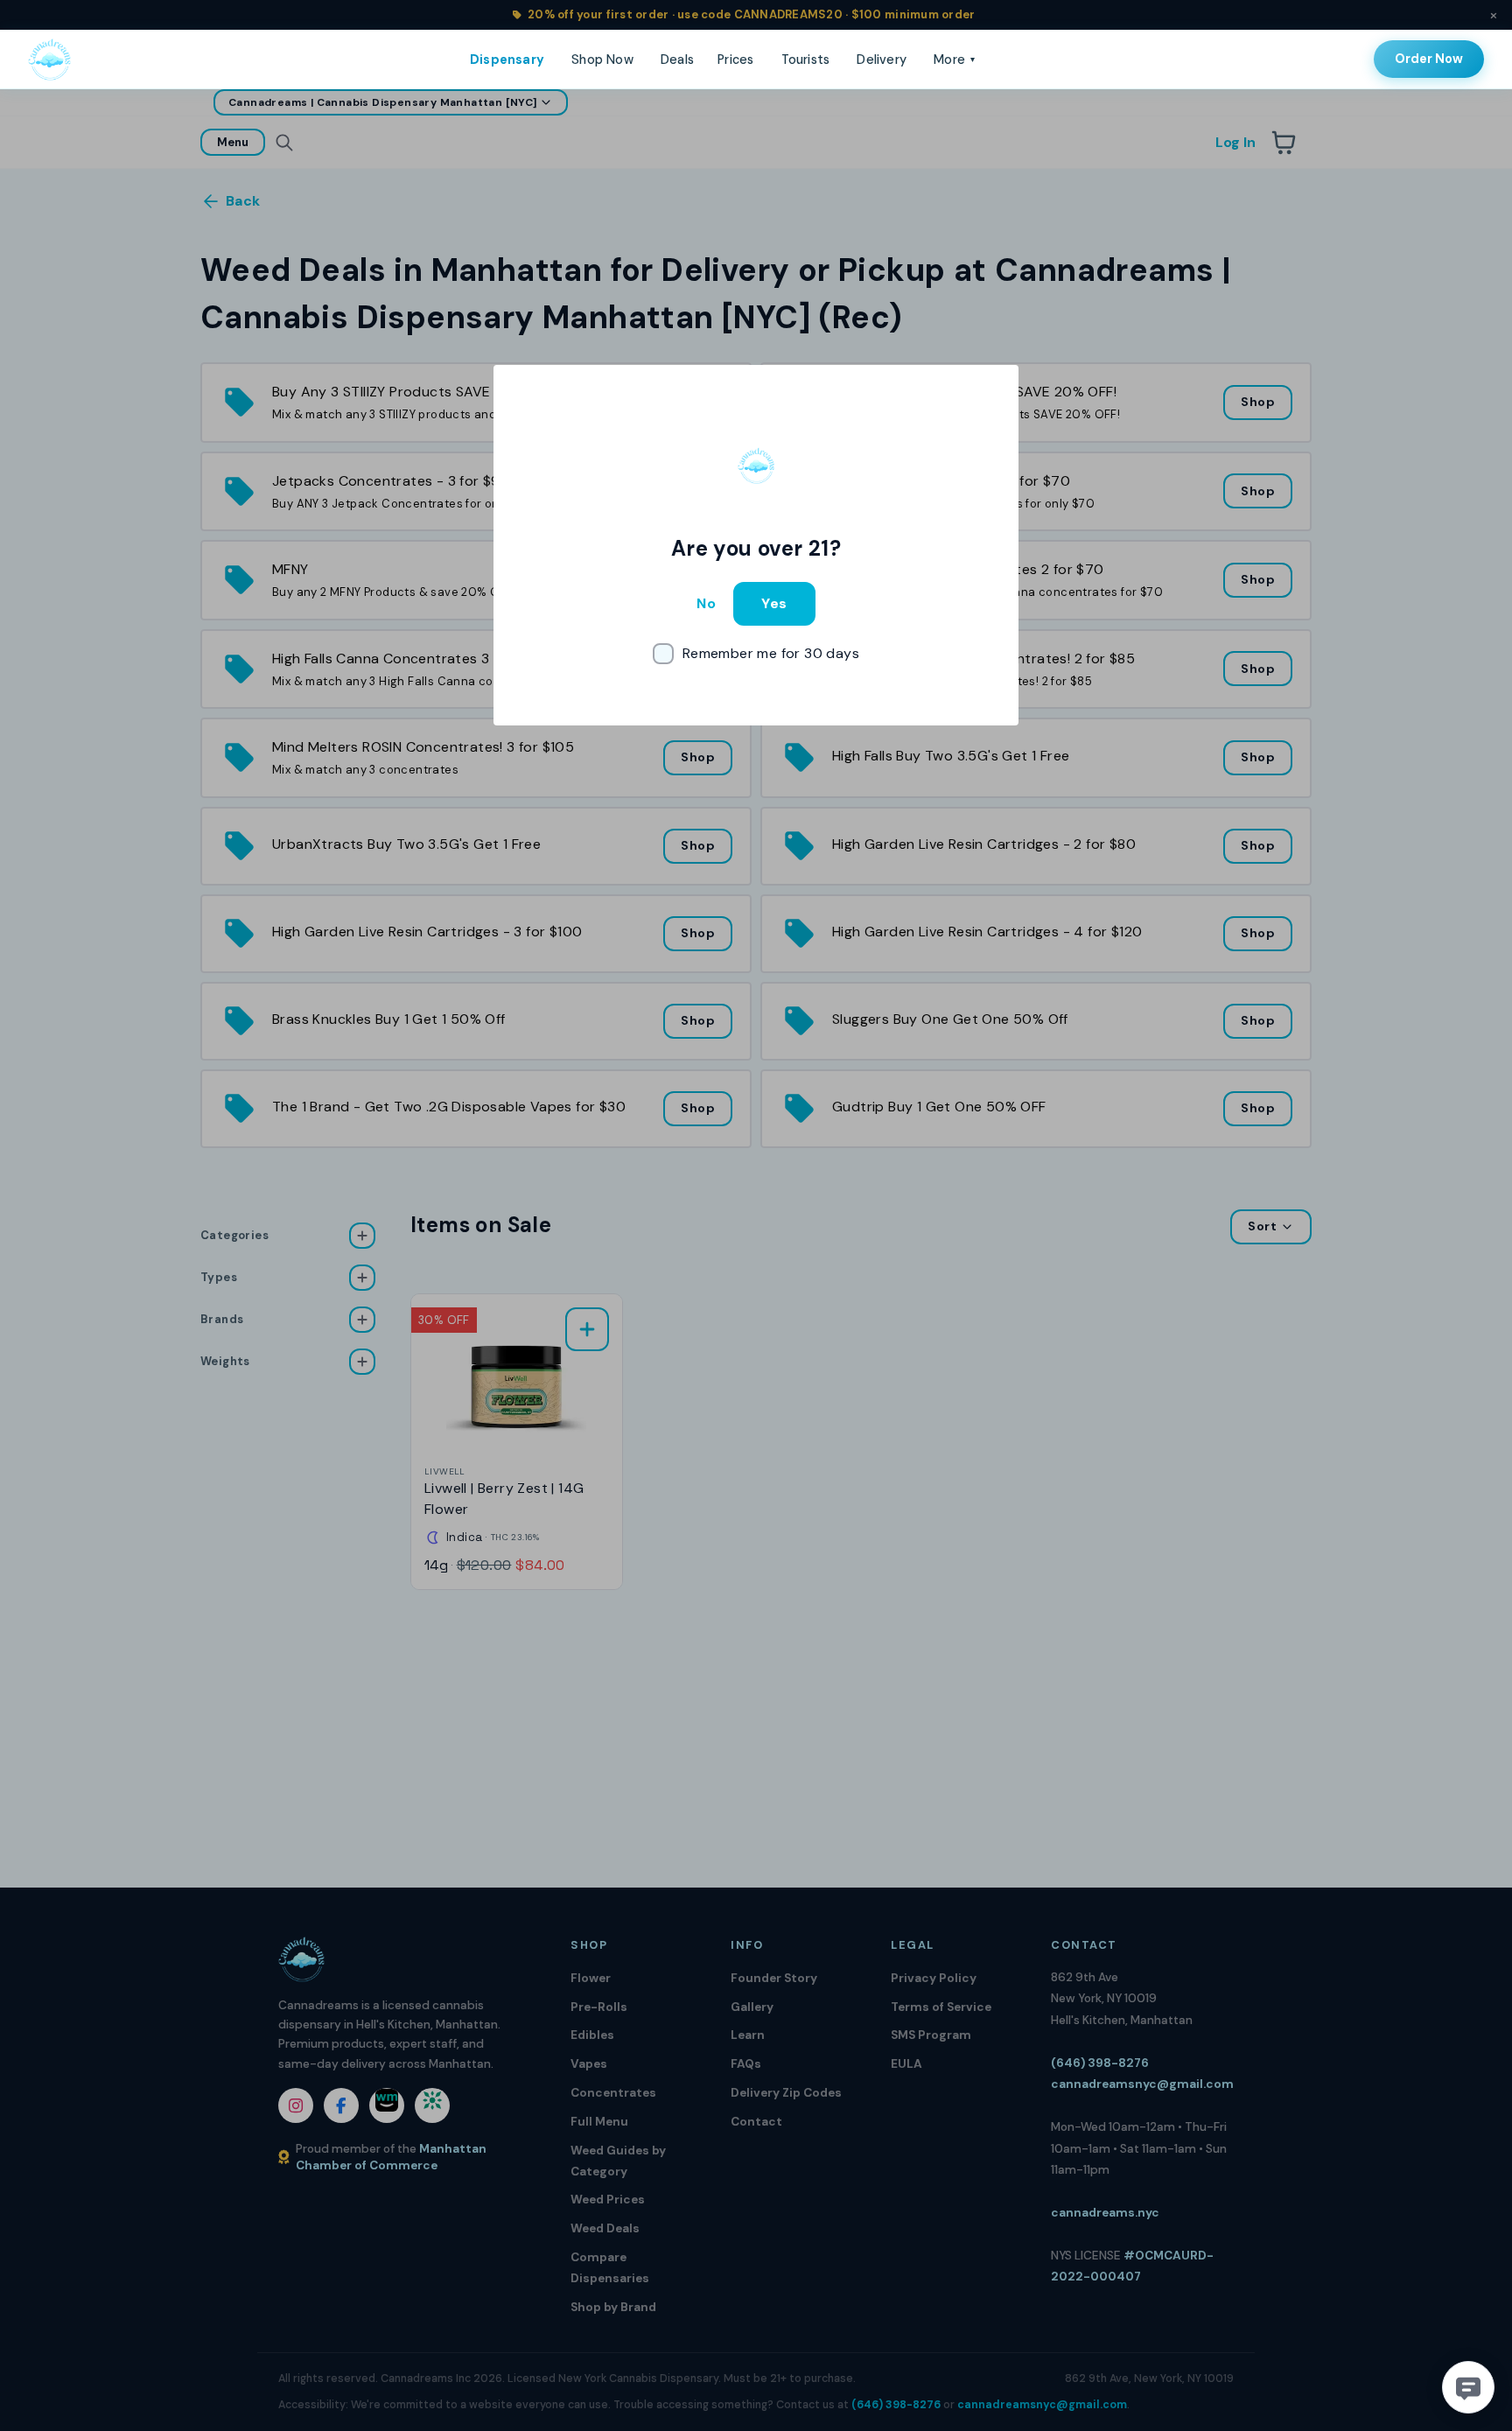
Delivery (882, 60)
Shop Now (602, 60)
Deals (677, 60)
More (954, 60)
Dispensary (507, 60)
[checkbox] (756, 654)
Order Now (1429, 59)
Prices (735, 60)
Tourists (806, 60)
